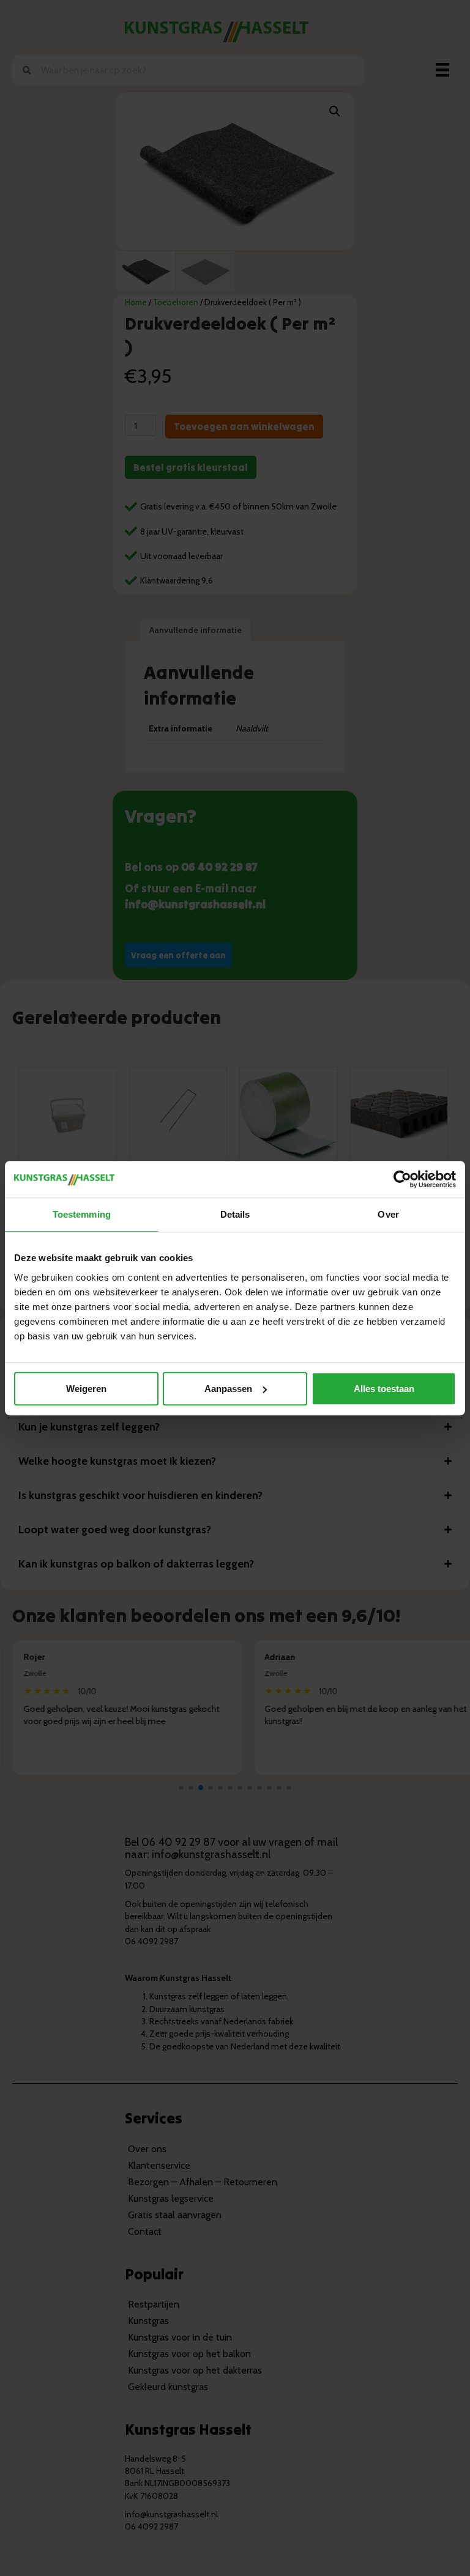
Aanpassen (228, 1389)
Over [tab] (388, 1214)
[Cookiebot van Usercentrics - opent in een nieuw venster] (402, 1179)
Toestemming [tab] (82, 1214)
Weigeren (86, 1389)
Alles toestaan (384, 1389)
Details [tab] (235, 1214)
